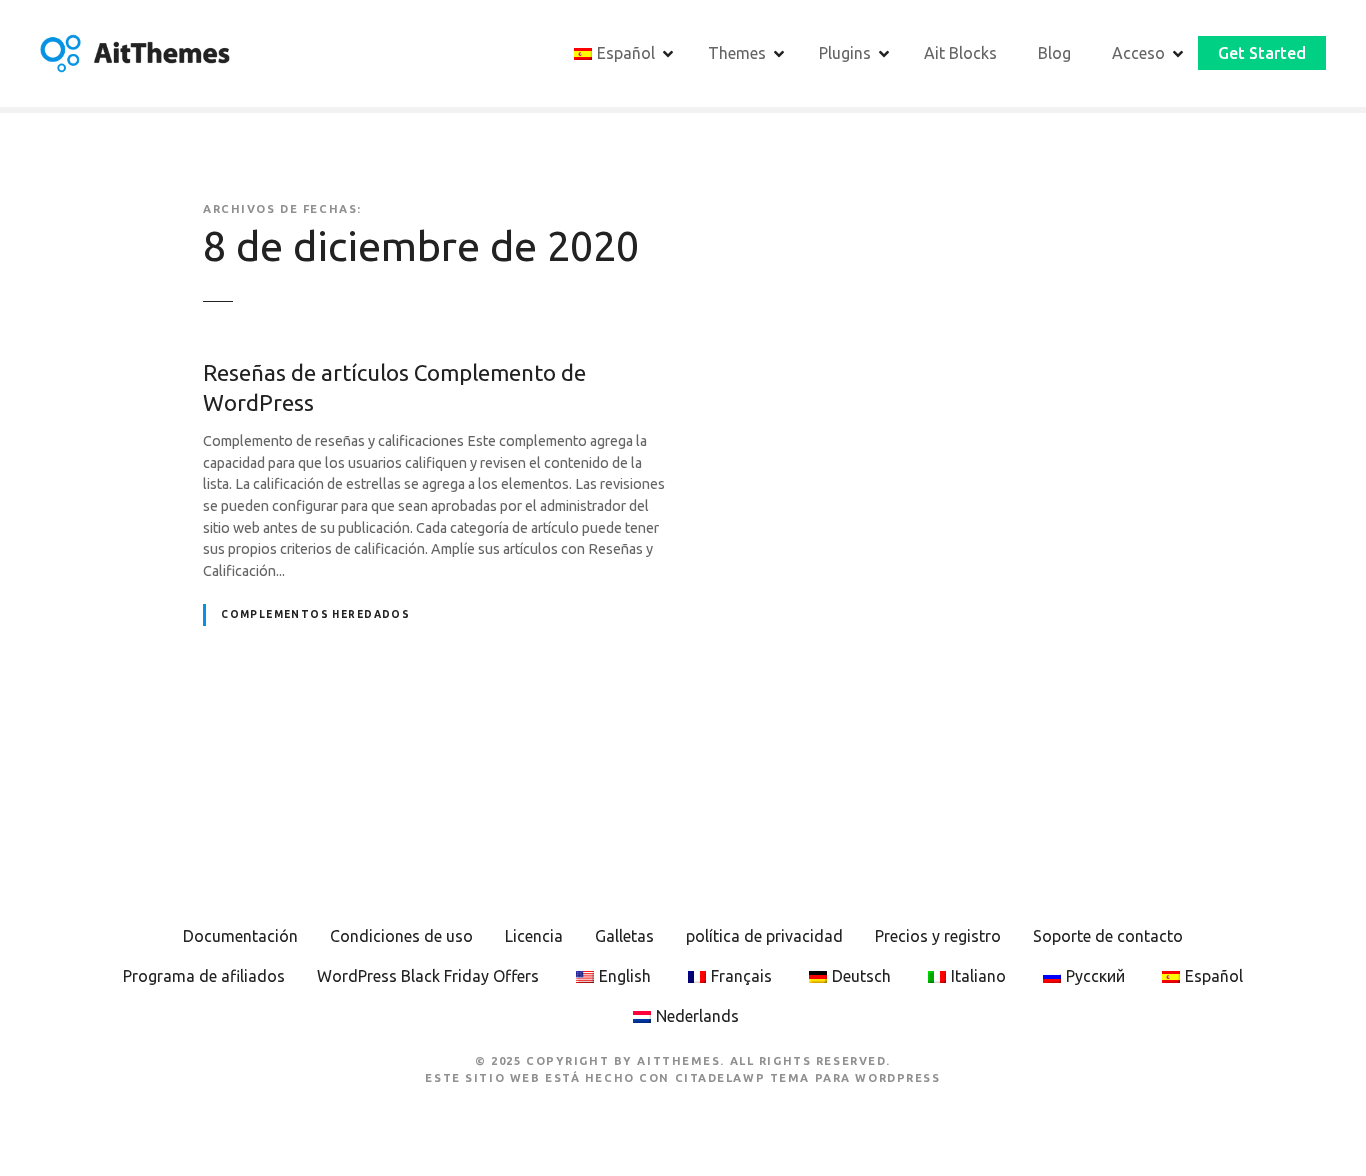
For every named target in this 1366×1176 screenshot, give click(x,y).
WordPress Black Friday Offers (428, 976)
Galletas (624, 936)
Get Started (1262, 53)
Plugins (845, 53)
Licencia (534, 936)
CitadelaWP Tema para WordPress (808, 1078)
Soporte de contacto (1108, 936)
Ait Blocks (960, 53)
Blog (1054, 53)
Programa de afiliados (204, 976)
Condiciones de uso (401, 936)
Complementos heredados (315, 614)
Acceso (1138, 53)
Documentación (240, 936)
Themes (737, 53)
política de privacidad (764, 936)
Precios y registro (938, 936)
